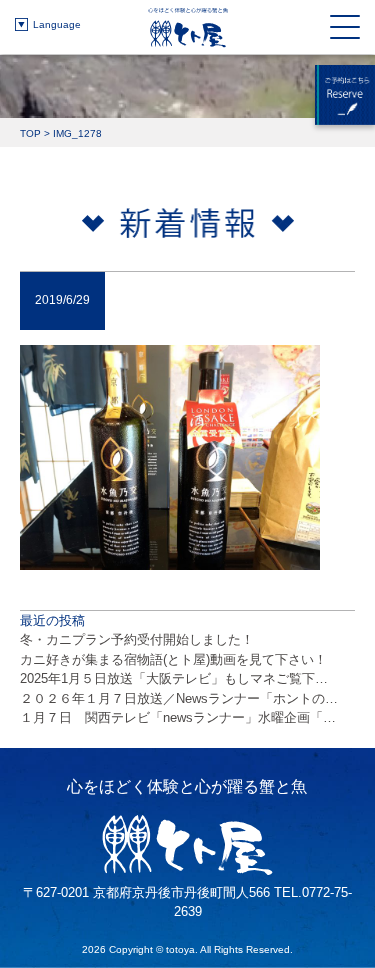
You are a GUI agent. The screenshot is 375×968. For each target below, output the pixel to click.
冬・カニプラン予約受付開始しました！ (137, 639)
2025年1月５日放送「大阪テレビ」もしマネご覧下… (174, 678)
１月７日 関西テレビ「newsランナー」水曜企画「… (178, 717)
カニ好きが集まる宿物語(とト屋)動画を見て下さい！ (173, 659)
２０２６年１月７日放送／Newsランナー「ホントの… (179, 698)
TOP (30, 133)
